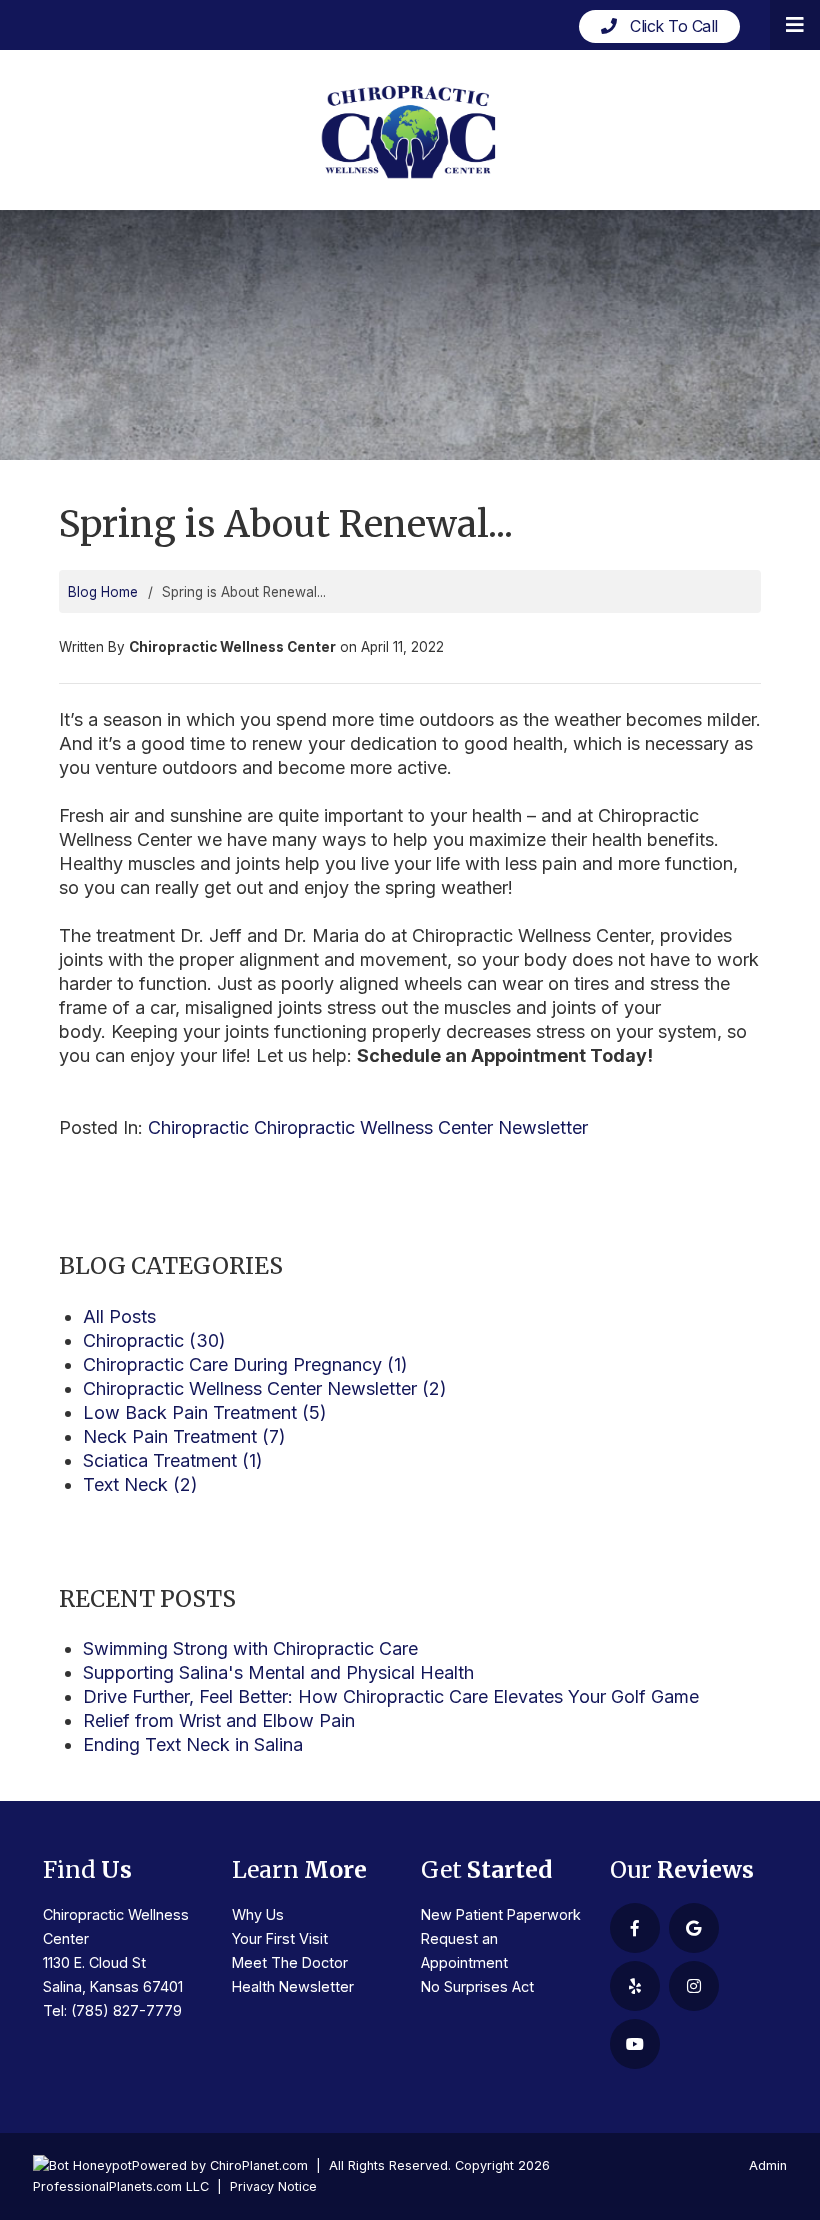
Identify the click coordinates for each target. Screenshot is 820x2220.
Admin (768, 2165)
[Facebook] (635, 1928)
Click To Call (667, 26)
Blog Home (103, 592)
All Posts (119, 1316)
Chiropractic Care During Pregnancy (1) (245, 1364)
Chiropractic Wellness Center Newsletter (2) (265, 1388)
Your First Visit (280, 1938)
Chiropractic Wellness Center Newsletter (421, 1127)
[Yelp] (635, 1986)
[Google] (694, 1928)
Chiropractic (198, 1127)
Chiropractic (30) (154, 1340)
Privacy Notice (273, 2186)
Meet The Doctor (290, 1962)
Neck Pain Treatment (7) (184, 1436)
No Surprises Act (477, 1986)
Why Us (258, 1914)
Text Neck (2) (140, 1484)
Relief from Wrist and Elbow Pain (219, 1720)
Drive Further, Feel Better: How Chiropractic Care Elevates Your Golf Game (391, 1696)
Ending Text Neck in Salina (193, 1744)
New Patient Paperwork (501, 1914)
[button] (795, 25)
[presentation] (82, 2165)
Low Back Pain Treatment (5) (205, 1412)
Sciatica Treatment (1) (173, 1460)
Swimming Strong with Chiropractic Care (250, 1648)
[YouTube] (635, 2044)
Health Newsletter (293, 1986)
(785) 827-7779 (126, 2010)
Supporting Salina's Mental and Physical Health (278, 1672)
